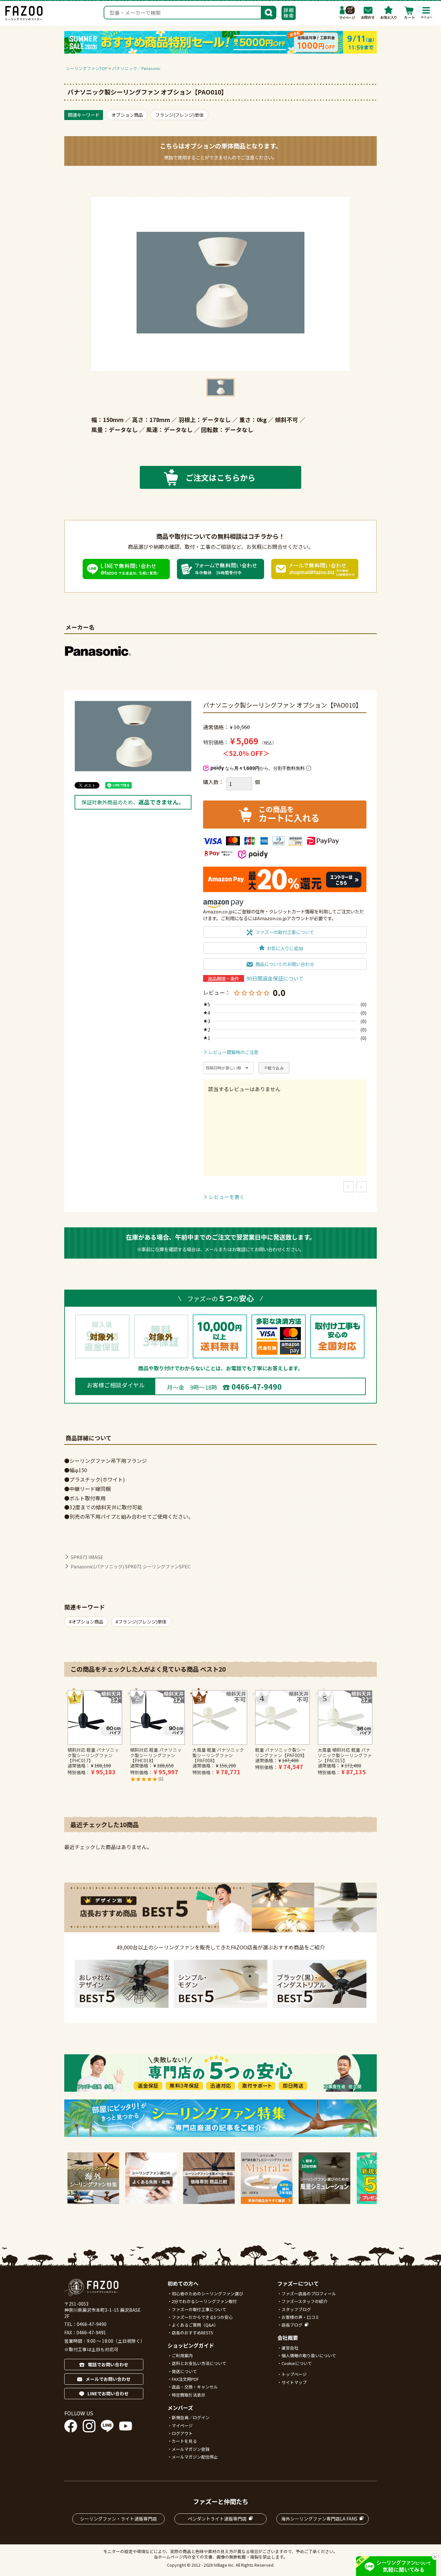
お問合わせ (368, 13)
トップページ (294, 2374)
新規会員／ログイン (191, 2417)
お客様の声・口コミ (300, 2317)
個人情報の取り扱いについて (309, 2355)
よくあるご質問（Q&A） (195, 2325)
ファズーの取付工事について (199, 2309)
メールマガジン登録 (191, 2449)
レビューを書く (227, 1197)
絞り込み (276, 1068)
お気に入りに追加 (285, 948)
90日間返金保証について (275, 978)
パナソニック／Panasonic (136, 68)
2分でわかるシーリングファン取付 (204, 2301)
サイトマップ (294, 2382)
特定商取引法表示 (189, 2395)
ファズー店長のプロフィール (309, 2294)
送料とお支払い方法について (199, 2363)
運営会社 (290, 2348)
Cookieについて (297, 2363)
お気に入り (389, 13)
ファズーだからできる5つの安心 (202, 2317)
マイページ (347, 13)
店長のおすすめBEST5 (192, 2333)
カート (409, 13)
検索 (269, 12)
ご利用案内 (182, 2355)
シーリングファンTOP (87, 68)
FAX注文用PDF (185, 2379)
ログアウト (182, 2433)
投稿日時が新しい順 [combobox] (224, 1068)
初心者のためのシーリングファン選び (207, 2294)
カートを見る (184, 2441)
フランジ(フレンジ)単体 (179, 115)
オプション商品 (127, 115)
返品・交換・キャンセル (195, 2387)
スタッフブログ (296, 2309)
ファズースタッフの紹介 (304, 2301)
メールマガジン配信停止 (195, 2457)
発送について (184, 2371)
